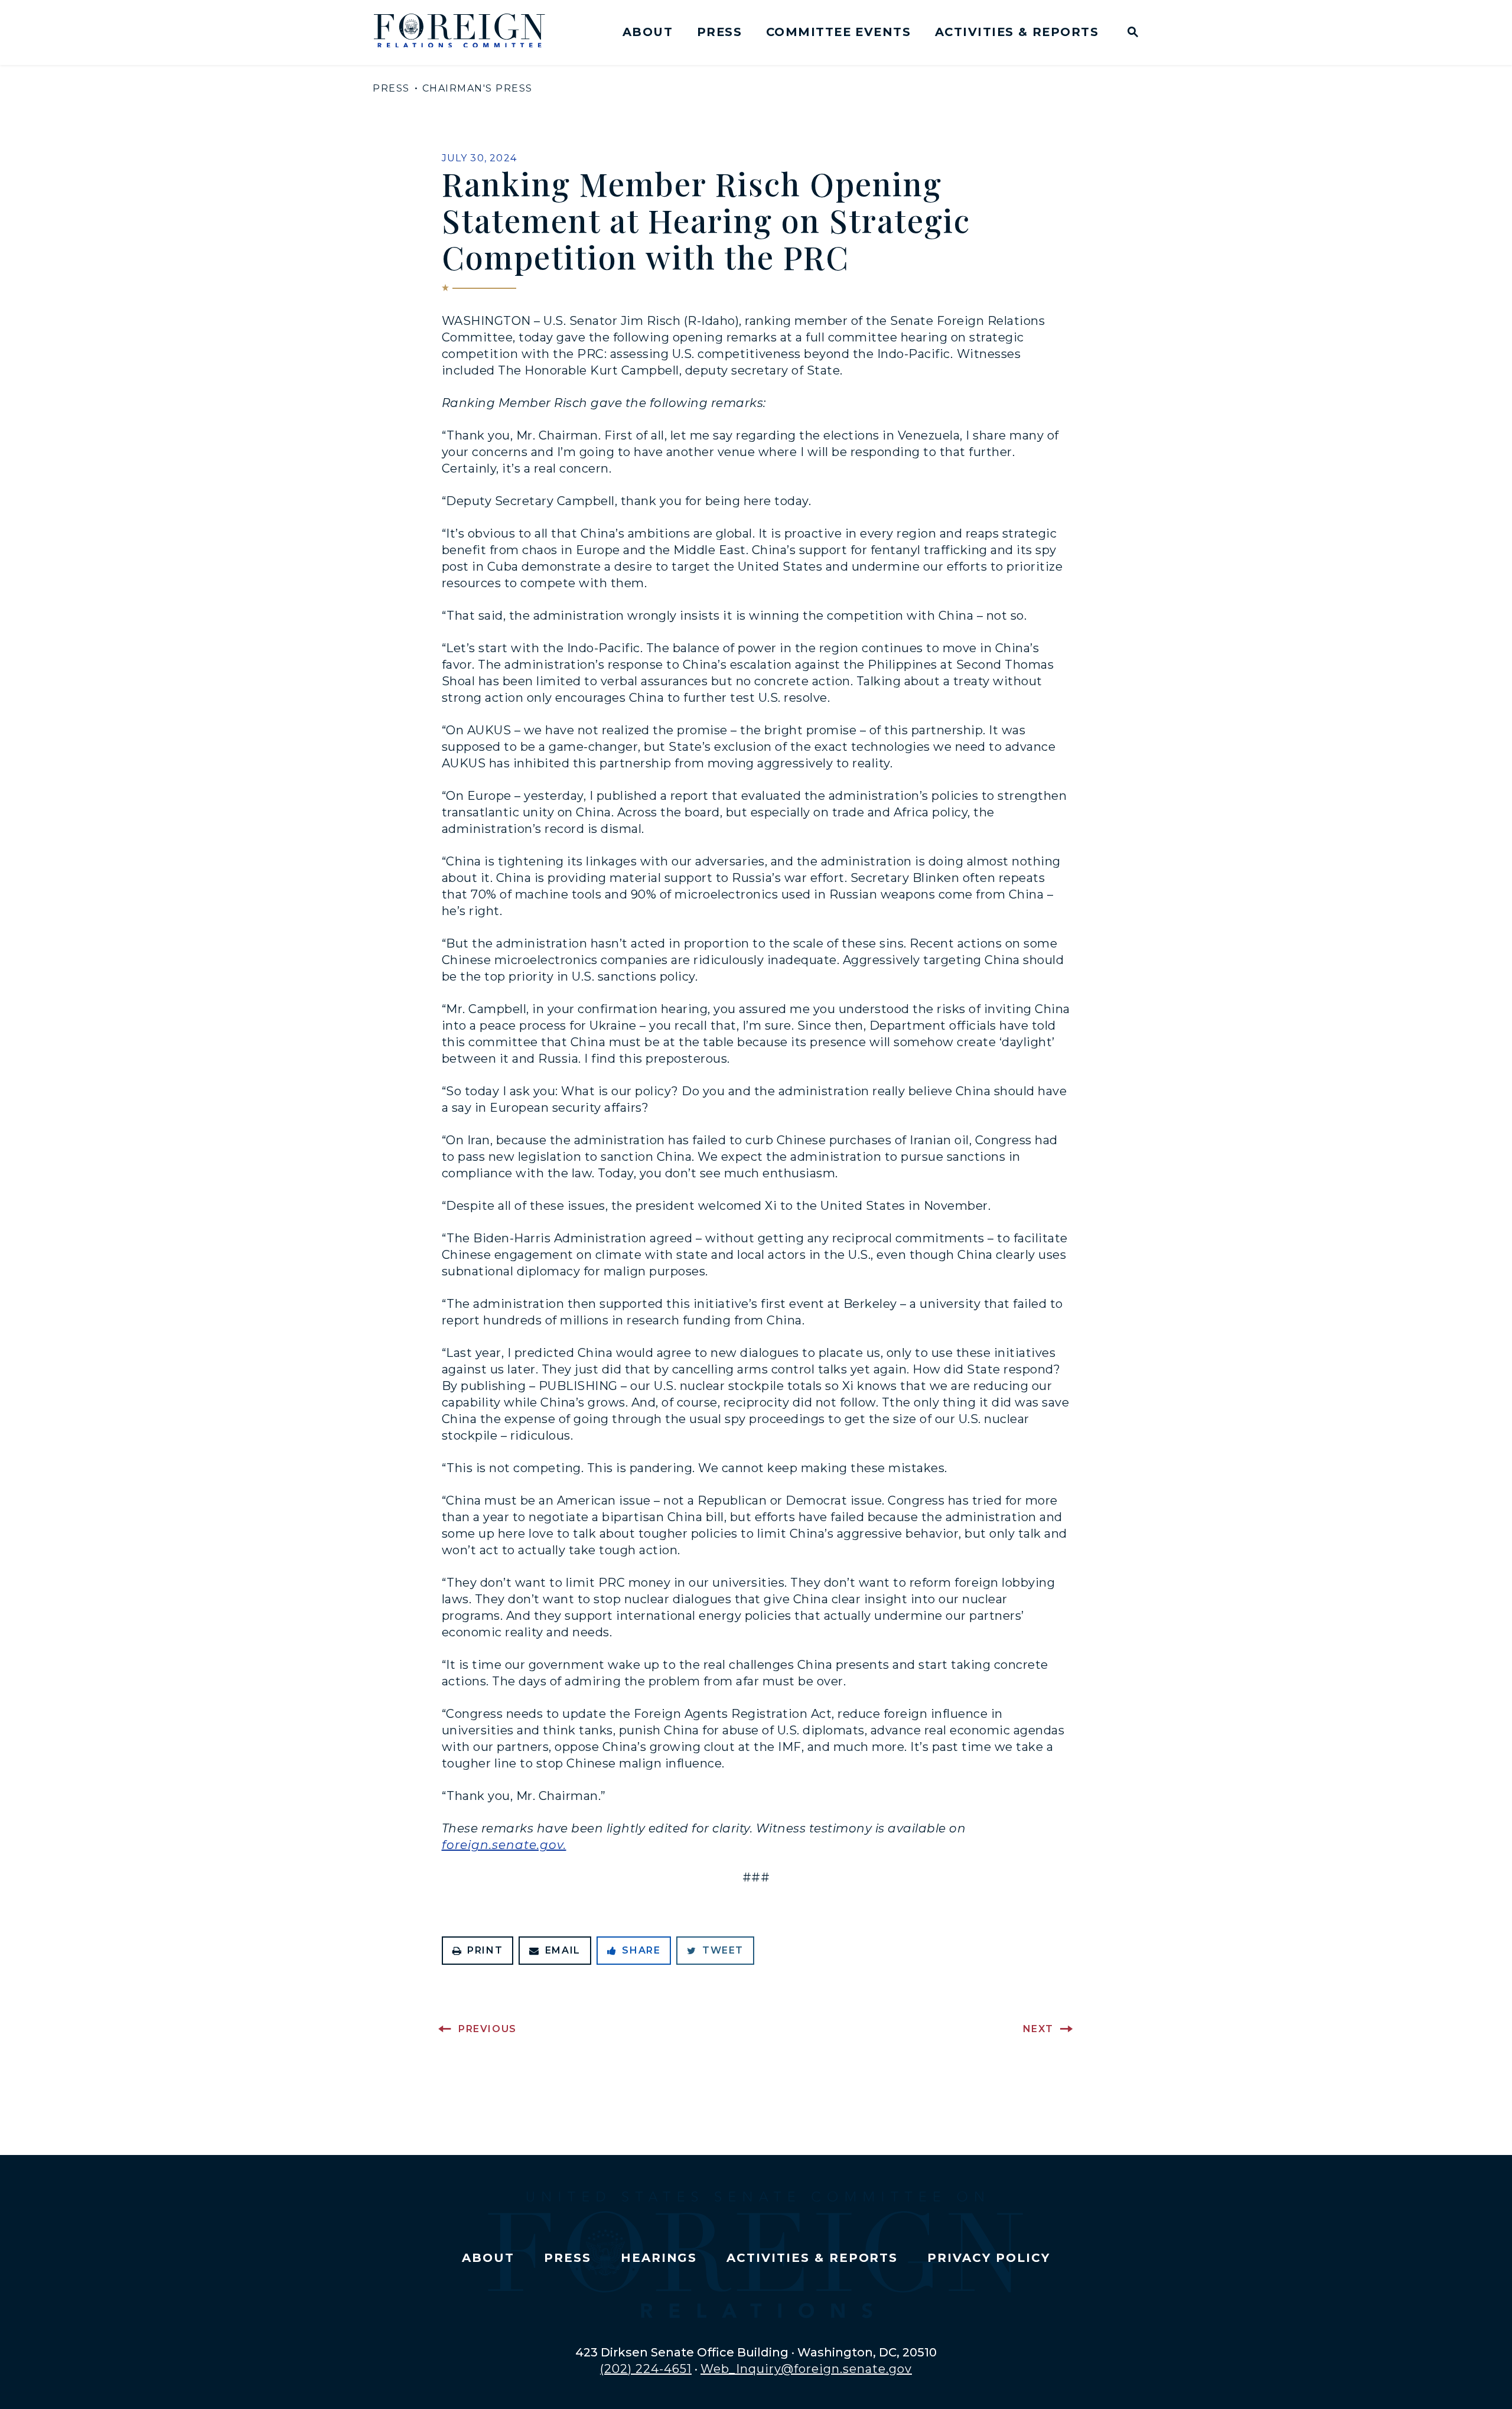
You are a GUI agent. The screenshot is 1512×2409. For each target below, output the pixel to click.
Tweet (723, 1950)
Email (563, 1950)
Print (485, 1950)
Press (719, 32)
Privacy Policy (988, 2258)
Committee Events (838, 32)
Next (1038, 2029)
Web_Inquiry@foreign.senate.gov (806, 2369)
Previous (488, 2029)
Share (641, 1950)
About (648, 32)
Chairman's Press (478, 88)
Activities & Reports (1017, 32)
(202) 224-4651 (646, 2369)
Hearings (659, 2258)
